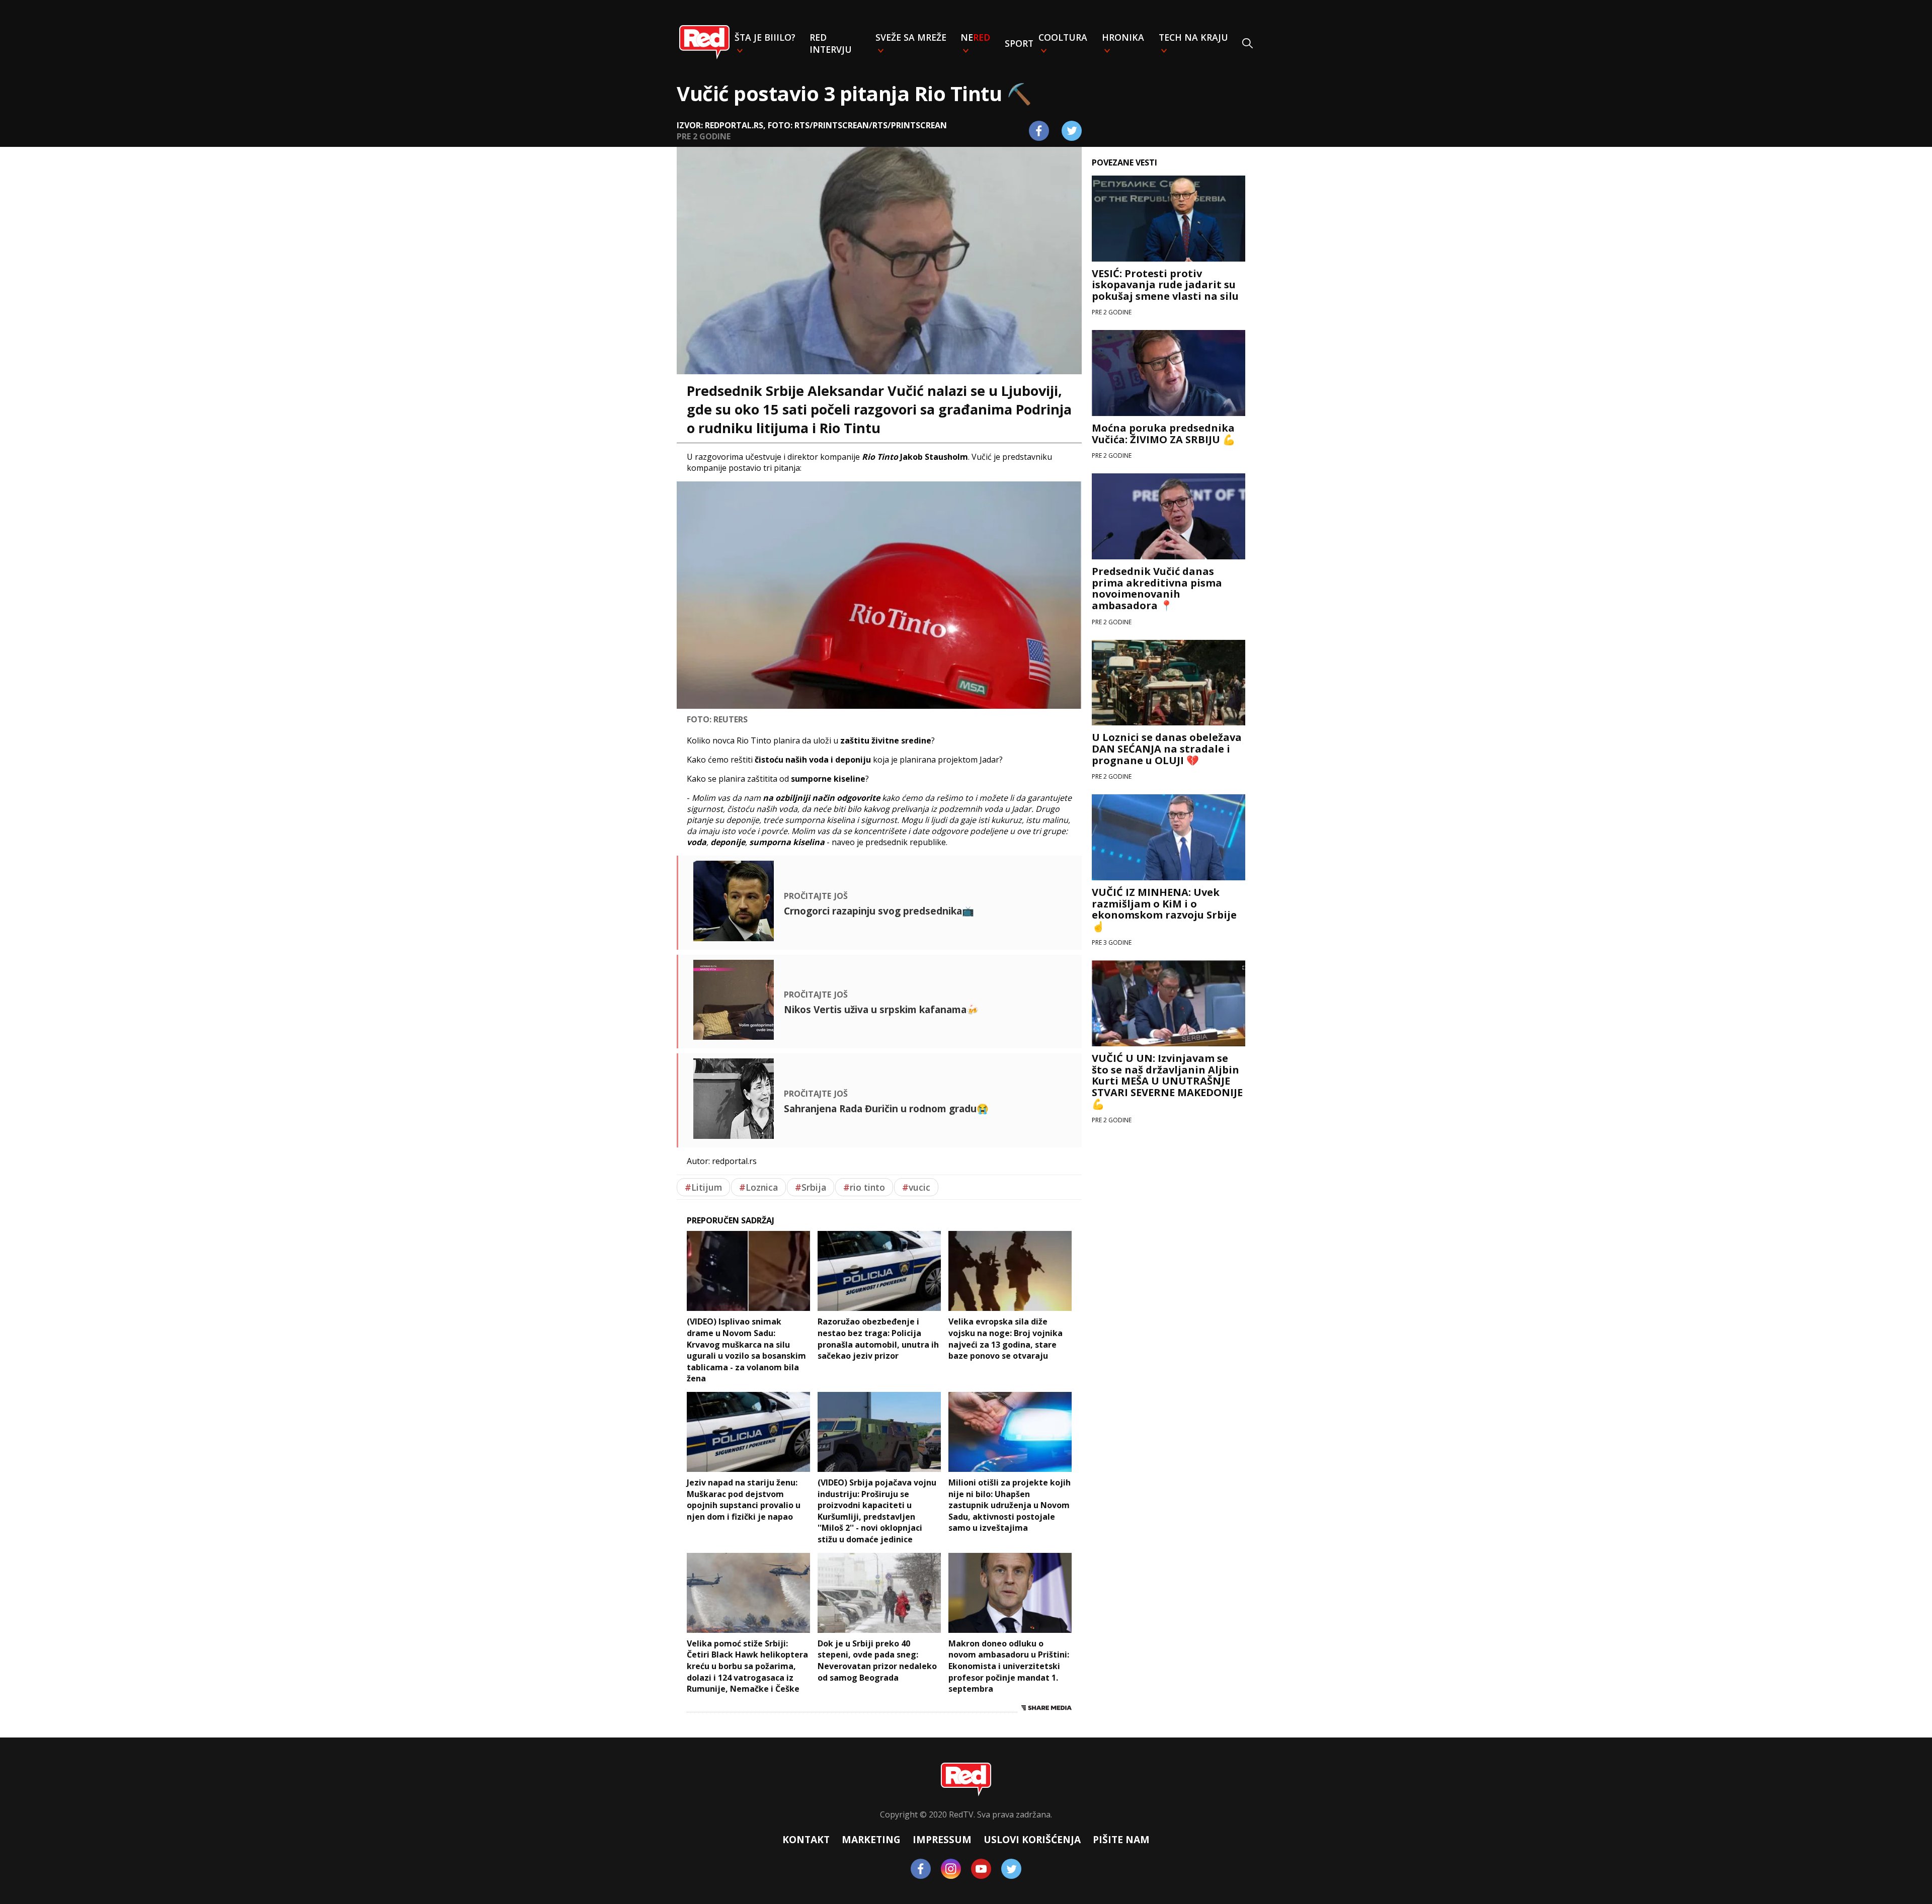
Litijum (703, 1187)
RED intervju (831, 43)
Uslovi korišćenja (1032, 1839)
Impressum (942, 1839)
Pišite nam (1121, 1839)
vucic (916, 1187)
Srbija (811, 1187)
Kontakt (806, 1839)
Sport (1019, 43)
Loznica (758, 1187)
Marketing (871, 1839)
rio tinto (864, 1187)
